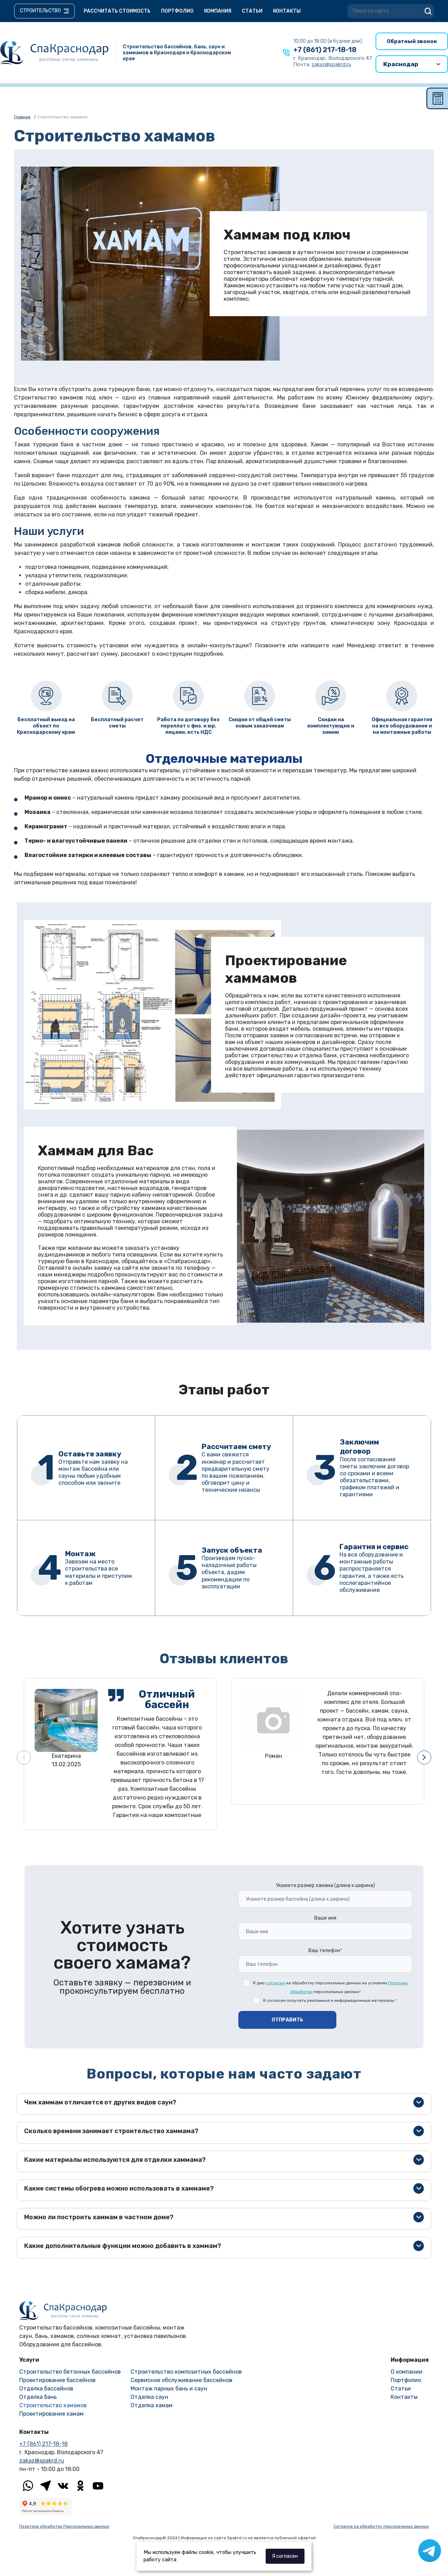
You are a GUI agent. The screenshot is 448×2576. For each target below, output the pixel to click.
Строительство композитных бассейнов (186, 2372)
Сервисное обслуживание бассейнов (181, 2380)
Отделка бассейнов (46, 2389)
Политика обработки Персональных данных (64, 2526)
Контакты (287, 11)
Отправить (287, 2020)
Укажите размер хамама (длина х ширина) (325, 1885)
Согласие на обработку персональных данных (381, 2526)
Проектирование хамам (51, 2414)
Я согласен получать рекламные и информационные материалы (330, 2000)
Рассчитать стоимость (117, 11)
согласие (275, 1983)
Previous (24, 1757)
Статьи (252, 11)
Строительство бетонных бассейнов (70, 2372)
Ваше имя (325, 1918)
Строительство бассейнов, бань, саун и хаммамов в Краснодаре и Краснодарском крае (177, 53)
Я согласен (285, 2556)
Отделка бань (38, 2397)
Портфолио (177, 11)
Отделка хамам (152, 2405)
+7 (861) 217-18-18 (325, 50)
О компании (407, 2372)
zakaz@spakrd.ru (42, 2461)
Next (424, 1757)
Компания (218, 11)
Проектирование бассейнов (57, 2380)
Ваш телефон (325, 1951)
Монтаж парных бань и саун (169, 2389)
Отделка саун (149, 2397)
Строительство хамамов (53, 2405)
